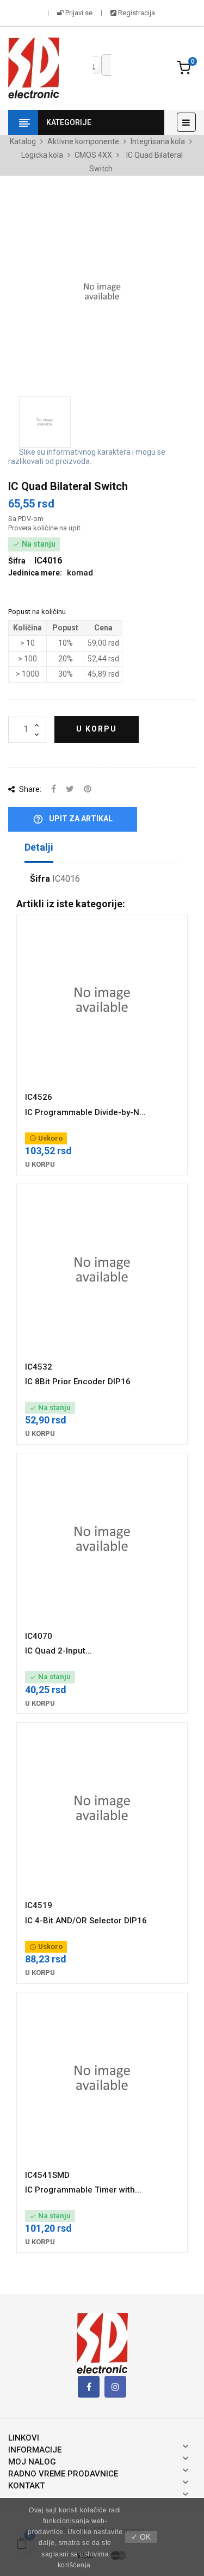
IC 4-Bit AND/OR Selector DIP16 (86, 1921)
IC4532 (39, 1367)
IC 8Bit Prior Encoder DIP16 (78, 1382)
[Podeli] (54, 789)
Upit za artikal (73, 819)
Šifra (40, 879)
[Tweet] (70, 789)
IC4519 (39, 1905)
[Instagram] (115, 2387)
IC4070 (39, 1636)
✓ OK (141, 2537)
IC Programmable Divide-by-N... (85, 1112)
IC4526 (39, 1097)
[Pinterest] (88, 789)
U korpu (97, 729)
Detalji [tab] (39, 847)
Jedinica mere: (35, 573)
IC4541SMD (47, 2175)
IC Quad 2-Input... (58, 1651)
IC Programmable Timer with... (83, 2190)
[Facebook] (89, 2387)
